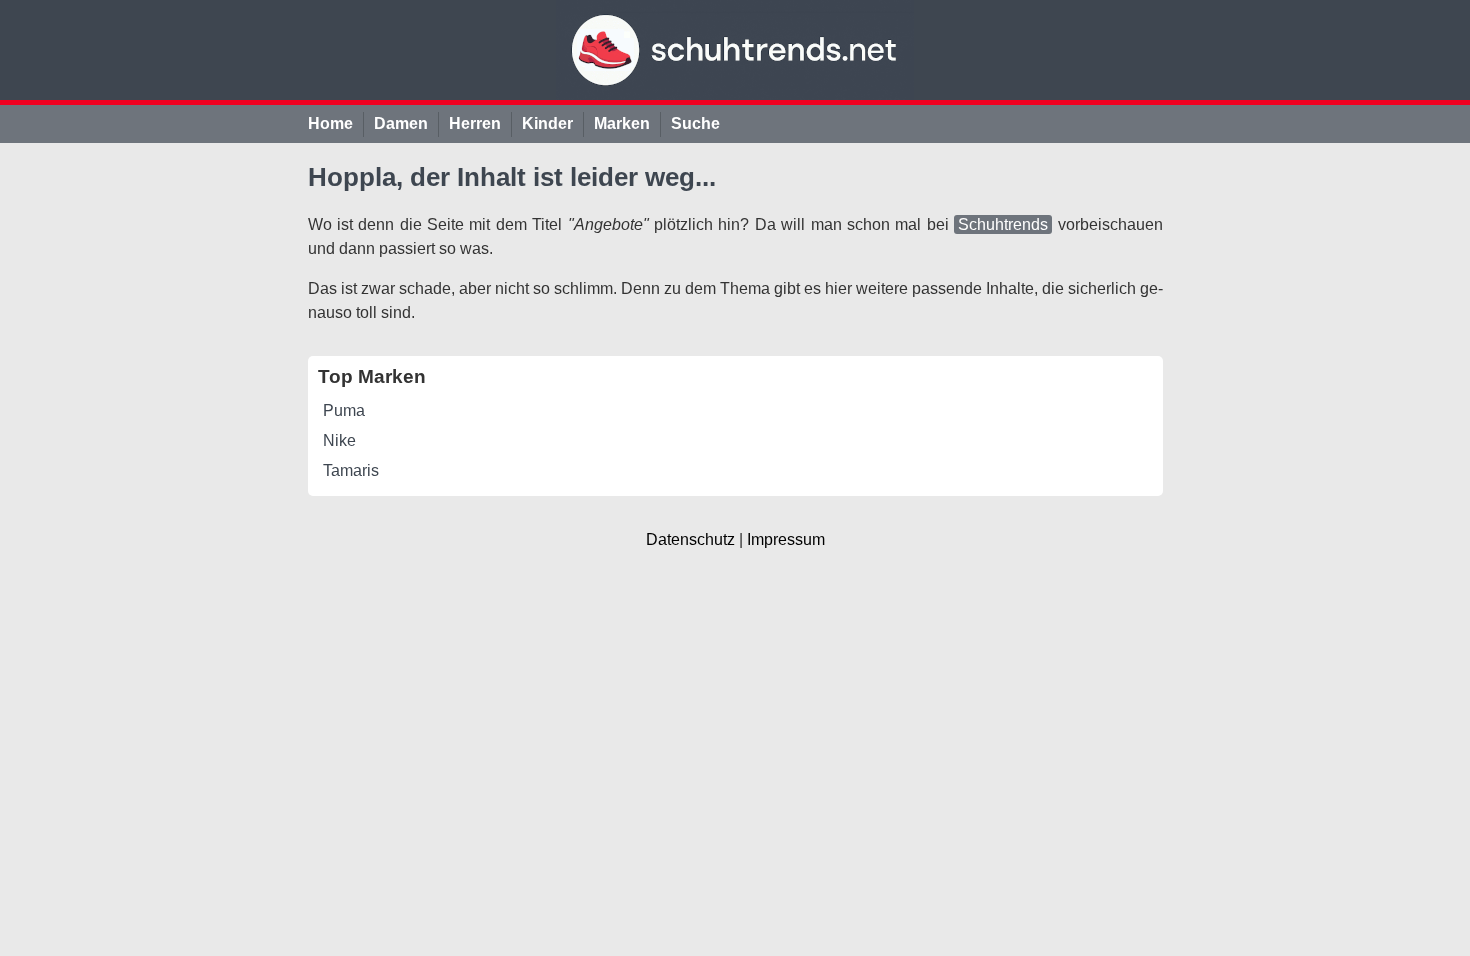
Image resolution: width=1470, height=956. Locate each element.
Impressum (786, 539)
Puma (344, 410)
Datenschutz (690, 539)
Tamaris (351, 470)
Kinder (547, 123)
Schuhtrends (1003, 224)
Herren (475, 123)
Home (330, 123)
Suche (695, 123)
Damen (401, 123)
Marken (622, 123)
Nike (339, 440)
